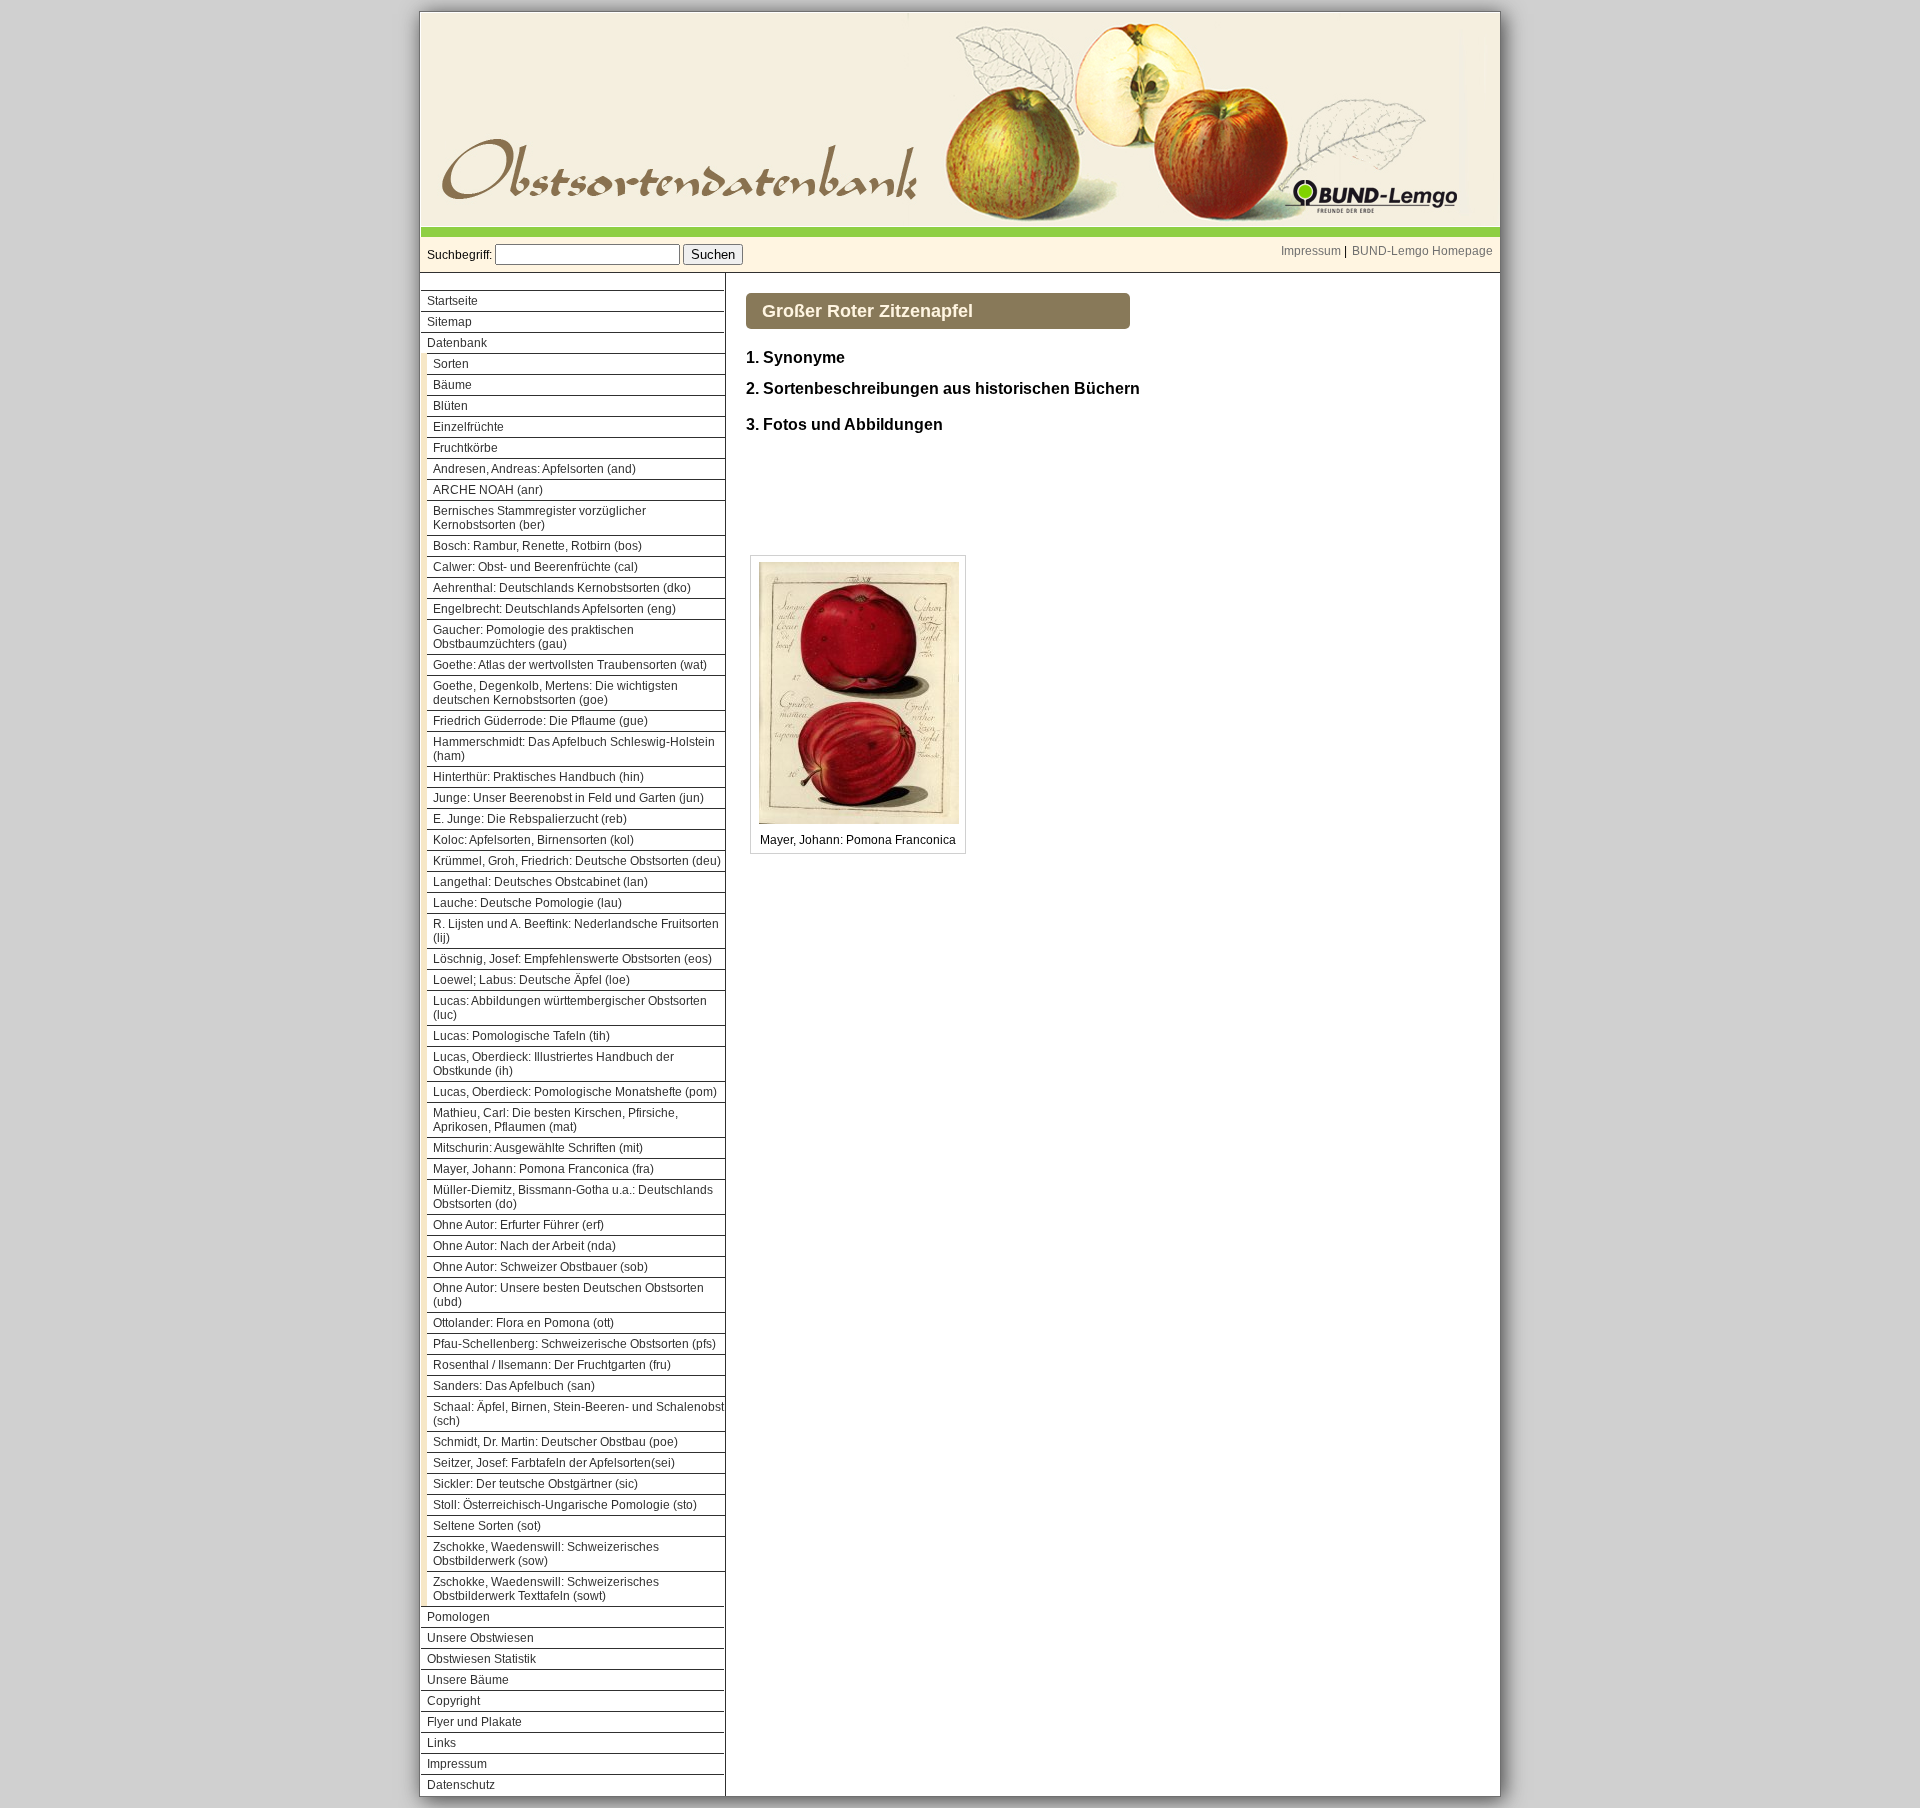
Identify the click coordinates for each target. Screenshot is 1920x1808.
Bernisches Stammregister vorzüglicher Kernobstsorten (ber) (539, 518)
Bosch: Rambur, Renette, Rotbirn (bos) (537, 546)
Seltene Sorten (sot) (487, 1526)
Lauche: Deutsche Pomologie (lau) (527, 903)
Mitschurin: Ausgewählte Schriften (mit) (538, 1148)
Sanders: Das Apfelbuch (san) (514, 1386)
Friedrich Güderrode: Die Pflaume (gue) (540, 721)
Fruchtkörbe (465, 448)
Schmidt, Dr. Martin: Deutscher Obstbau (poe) (555, 1442)
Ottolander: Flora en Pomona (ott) (523, 1323)
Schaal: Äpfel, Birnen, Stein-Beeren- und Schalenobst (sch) (578, 1414)
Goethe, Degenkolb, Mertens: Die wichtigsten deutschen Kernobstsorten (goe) (555, 693)
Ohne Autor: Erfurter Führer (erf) (518, 1225)
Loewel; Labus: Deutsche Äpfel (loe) (531, 980)
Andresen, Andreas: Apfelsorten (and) (534, 469)
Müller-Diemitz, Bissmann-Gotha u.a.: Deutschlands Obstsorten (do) (573, 1197)
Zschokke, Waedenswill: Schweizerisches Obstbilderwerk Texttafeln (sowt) (546, 1589)
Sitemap (449, 322)
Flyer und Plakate (474, 1722)
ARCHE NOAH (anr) (488, 490)
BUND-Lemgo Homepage (1422, 251)
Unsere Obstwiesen (480, 1638)
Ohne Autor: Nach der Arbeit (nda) (524, 1246)
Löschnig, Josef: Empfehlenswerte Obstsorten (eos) (572, 959)
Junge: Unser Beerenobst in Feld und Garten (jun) (568, 798)
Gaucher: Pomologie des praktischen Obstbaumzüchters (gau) (533, 637)
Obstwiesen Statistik (481, 1659)
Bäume (452, 385)
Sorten (451, 364)
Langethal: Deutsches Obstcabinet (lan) (540, 882)
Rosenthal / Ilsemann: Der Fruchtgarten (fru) (552, 1365)
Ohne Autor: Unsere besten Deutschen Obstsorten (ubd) (568, 1295)
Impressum (1311, 251)
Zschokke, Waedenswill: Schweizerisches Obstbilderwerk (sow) (546, 1554)
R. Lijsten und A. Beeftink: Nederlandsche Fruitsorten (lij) (576, 931)
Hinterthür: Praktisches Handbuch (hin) (538, 777)
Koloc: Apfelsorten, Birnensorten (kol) (533, 840)
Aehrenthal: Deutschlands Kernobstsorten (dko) (562, 588)
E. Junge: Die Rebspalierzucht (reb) (530, 819)
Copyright (453, 1701)
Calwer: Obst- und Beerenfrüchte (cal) (535, 567)
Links (441, 1743)
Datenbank (457, 343)
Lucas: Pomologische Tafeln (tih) (521, 1036)
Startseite (452, 301)
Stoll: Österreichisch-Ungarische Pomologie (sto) (565, 1505)
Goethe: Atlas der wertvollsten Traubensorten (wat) (570, 665)
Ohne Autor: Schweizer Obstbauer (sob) (540, 1267)
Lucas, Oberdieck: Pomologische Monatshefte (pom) (575, 1092)
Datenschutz (461, 1785)
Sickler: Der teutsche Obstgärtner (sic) (535, 1484)
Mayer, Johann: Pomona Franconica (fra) (543, 1169)
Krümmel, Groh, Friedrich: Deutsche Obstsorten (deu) (577, 861)
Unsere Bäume (468, 1680)
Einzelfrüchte (468, 427)
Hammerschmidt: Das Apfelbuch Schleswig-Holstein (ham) (574, 749)
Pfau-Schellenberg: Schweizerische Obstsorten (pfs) (574, 1344)
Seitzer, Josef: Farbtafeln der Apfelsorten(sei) (554, 1463)
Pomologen (458, 1617)
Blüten (450, 406)
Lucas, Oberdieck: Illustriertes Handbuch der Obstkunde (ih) (553, 1064)
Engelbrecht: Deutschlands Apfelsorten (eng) (554, 609)
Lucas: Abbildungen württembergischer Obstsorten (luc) (570, 1008)
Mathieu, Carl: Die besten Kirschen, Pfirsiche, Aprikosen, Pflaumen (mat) (555, 1120)
